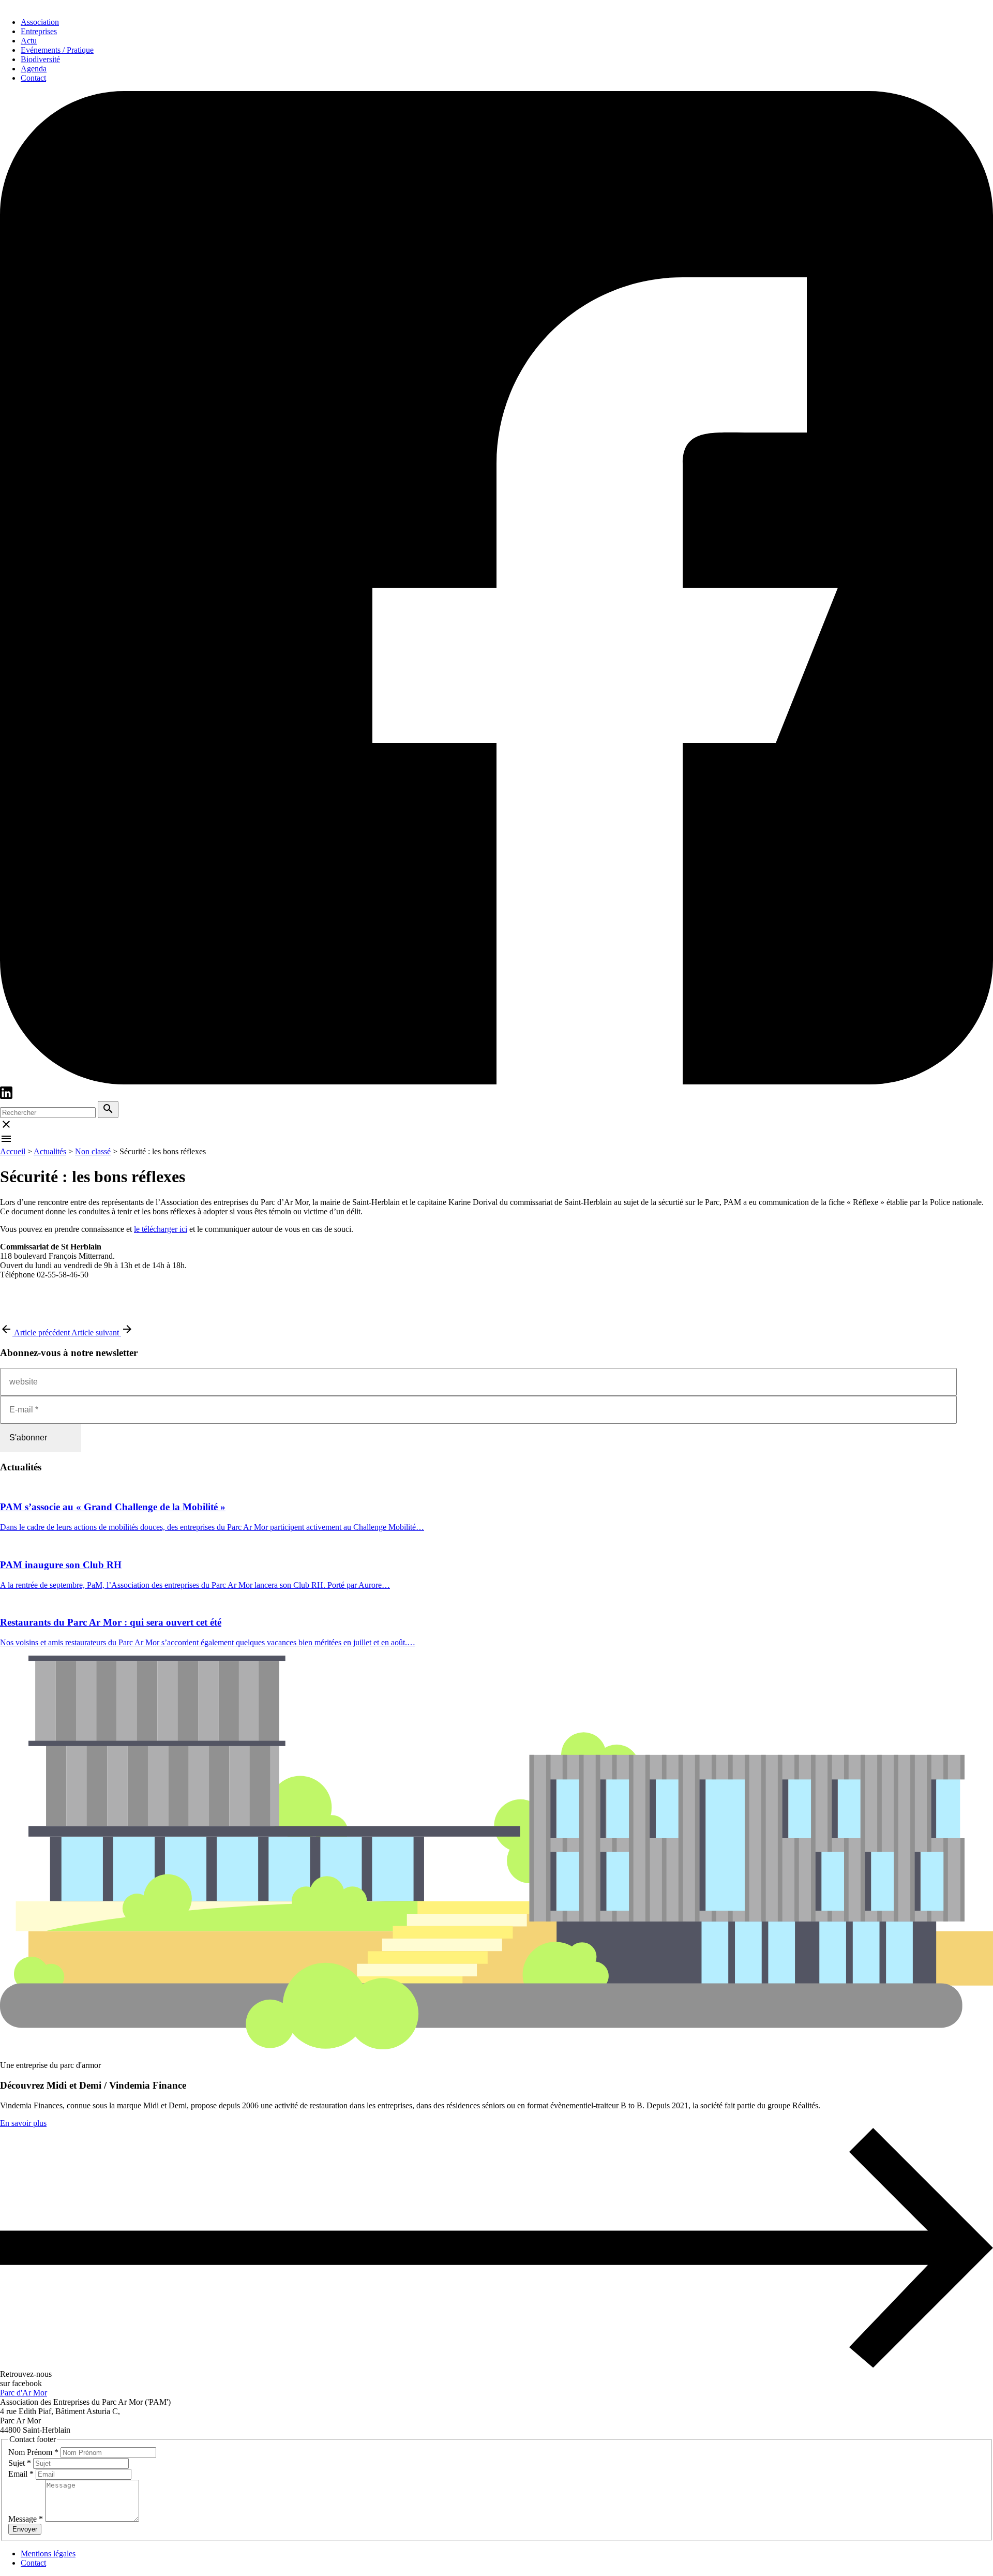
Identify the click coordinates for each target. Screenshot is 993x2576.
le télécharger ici (161, 1229)
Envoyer (25, 2529)
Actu (29, 41)
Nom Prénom (33, 2452)
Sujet (20, 2463)
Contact (33, 78)
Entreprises (39, 31)
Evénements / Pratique (57, 50)
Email (21, 2474)
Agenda (34, 69)
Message (26, 2519)
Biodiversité (40, 59)
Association (40, 22)
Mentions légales (48, 2553)
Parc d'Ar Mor (24, 2393)
